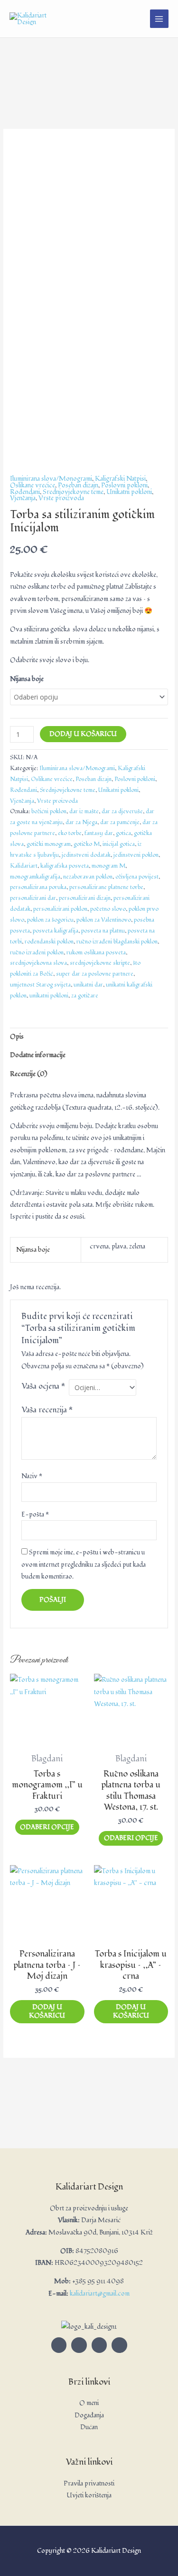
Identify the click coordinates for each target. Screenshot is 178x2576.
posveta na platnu (103, 931)
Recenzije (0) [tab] (29, 1074)
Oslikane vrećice (33, 485)
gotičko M (87, 844)
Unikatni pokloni (129, 492)
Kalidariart (24, 866)
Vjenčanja (23, 498)
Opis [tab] (17, 1037)
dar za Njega (81, 822)
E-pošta (35, 1514)
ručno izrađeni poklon (37, 953)
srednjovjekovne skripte (100, 963)
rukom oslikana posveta (96, 953)
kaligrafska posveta (65, 866)
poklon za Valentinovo (104, 920)
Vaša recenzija (47, 1410)
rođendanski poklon (49, 942)
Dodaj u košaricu (83, 734)
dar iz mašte (84, 812)
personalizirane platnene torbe (106, 887)
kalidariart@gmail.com (100, 2293)
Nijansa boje (27, 679)
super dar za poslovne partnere (95, 974)
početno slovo (108, 909)
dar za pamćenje (120, 822)
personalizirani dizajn (85, 898)
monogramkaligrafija (35, 877)
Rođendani (25, 492)
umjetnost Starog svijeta (40, 985)
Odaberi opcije (47, 1827)
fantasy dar (99, 833)
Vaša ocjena (43, 1386)
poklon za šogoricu (50, 920)
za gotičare (85, 996)
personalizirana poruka (38, 887)
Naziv (32, 1476)
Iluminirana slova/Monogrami (51, 479)
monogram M (108, 866)
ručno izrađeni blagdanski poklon (117, 942)
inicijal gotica (119, 844)
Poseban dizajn (78, 485)
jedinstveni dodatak (86, 855)
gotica (123, 833)
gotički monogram (49, 844)
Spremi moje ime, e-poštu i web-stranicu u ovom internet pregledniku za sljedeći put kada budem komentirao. (84, 1564)
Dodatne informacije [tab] (38, 1055)
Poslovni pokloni (124, 485)
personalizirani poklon (60, 909)
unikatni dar (88, 985)
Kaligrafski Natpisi (120, 479)
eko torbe (70, 833)
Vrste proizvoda (61, 498)
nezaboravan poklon (88, 877)
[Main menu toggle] (159, 19)
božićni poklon (49, 812)
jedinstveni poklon (136, 855)
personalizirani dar (33, 898)
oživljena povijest (137, 877)
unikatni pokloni (49, 996)
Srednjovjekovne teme (73, 492)
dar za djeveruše (122, 812)
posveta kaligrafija (56, 931)
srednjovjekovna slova (38, 963)
